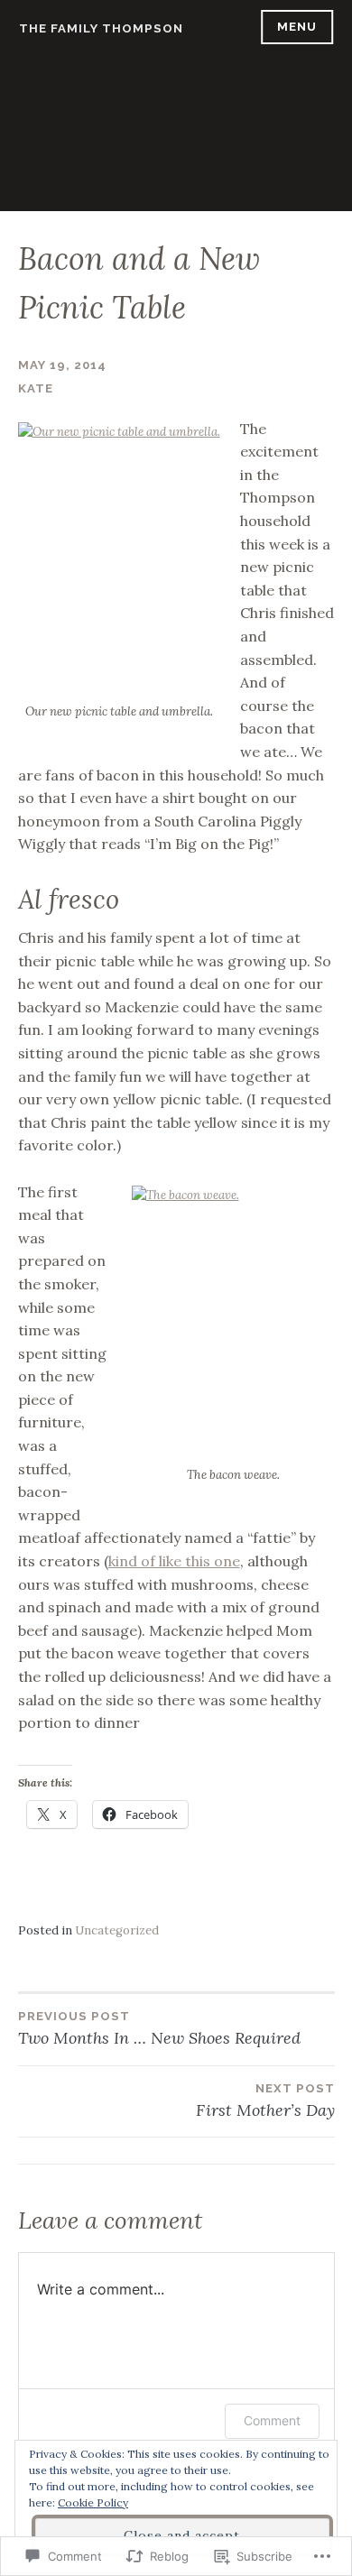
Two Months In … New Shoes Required (159, 2029)
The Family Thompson (101, 28)
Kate (36, 388)
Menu (297, 27)
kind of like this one (174, 1561)
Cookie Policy (93, 2502)
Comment (272, 2420)
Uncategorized (117, 1930)
